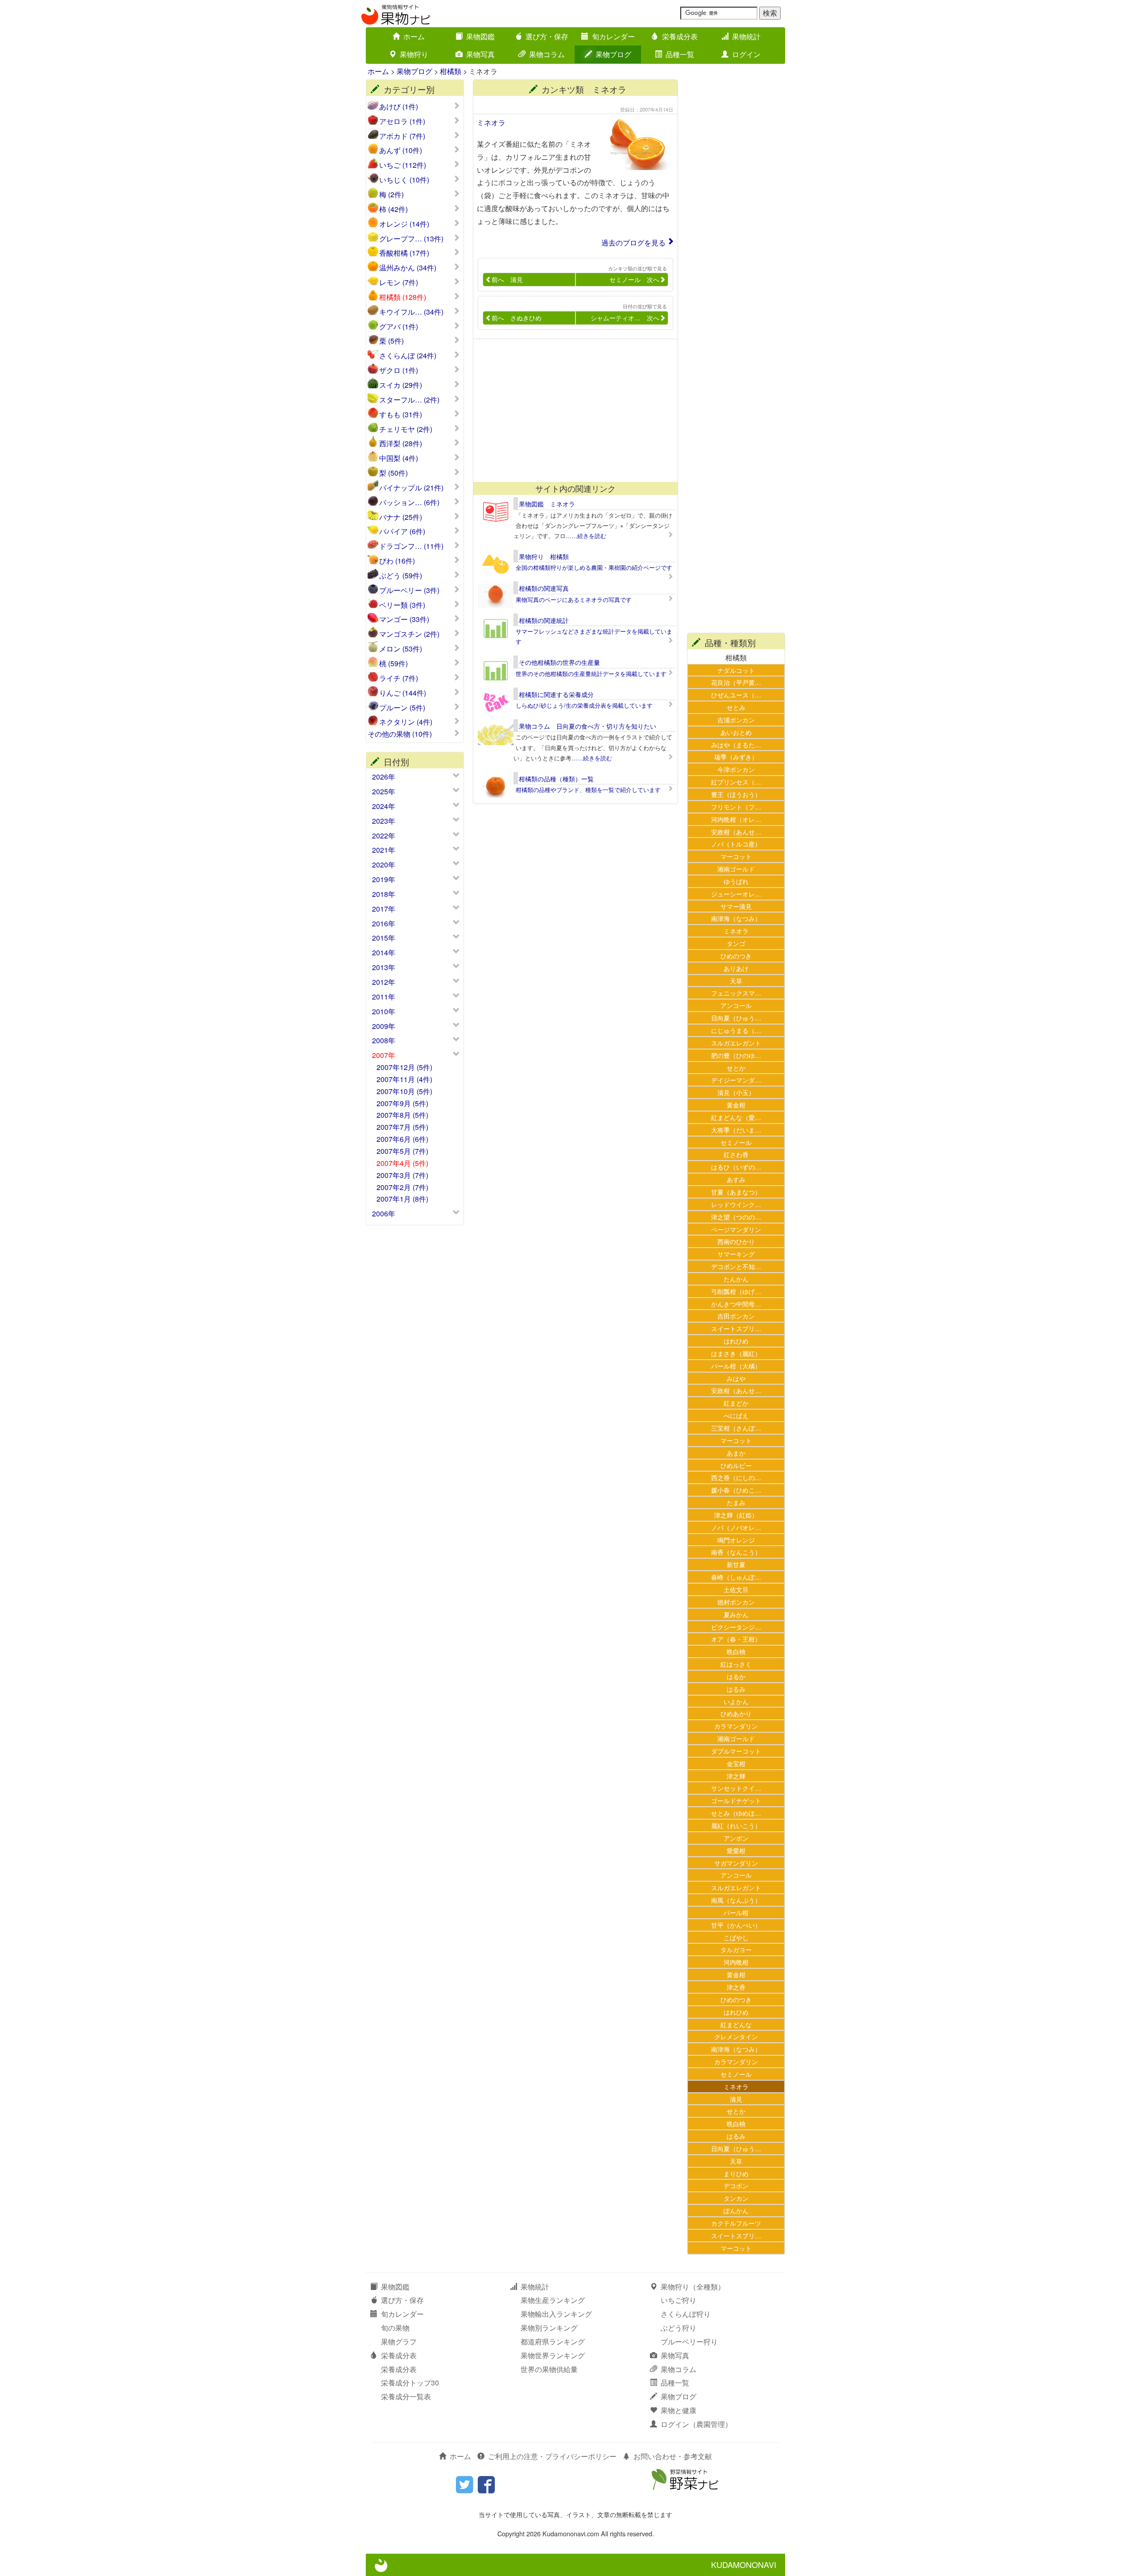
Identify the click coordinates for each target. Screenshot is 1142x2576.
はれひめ (736, 1341)
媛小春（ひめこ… (736, 1490)
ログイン (746, 54)
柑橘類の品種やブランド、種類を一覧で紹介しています (588, 790)
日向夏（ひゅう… (736, 1018)
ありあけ (736, 968)
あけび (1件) (399, 107)
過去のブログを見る (633, 243)
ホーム (414, 36)
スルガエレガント (736, 1043)
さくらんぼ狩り (686, 2314)
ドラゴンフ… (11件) (411, 546)
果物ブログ (613, 54)
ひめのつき (736, 956)
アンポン (736, 1838)
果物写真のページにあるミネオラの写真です (574, 599)
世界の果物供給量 (549, 2369)
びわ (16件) (397, 561)
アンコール (736, 1005)
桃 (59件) (393, 664)
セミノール (736, 1142)
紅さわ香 (736, 1154)
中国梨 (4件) (399, 458)
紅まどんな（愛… (736, 1117)
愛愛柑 (736, 1850)
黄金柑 (736, 1105)
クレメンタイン (736, 2036)
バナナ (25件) (401, 517)
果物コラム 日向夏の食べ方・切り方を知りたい (588, 726)
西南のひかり (736, 1241)
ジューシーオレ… (736, 894)
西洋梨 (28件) (401, 444)
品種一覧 (680, 54)
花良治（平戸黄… (736, 682)
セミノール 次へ (634, 279)
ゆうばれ (736, 881)
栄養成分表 (680, 36)
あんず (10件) (401, 150)
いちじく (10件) (404, 180)
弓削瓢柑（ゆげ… (736, 1291)
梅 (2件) (391, 195)
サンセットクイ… (736, 1788)
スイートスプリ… (736, 1328)
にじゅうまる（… (736, 1030)
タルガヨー (736, 1949)
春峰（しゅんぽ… (736, 1577)
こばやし (736, 1937)
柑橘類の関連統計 (544, 620)
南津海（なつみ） (736, 918)
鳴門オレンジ (736, 1540)
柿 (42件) (393, 209)
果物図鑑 (480, 36)
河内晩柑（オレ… (736, 819)
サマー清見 (736, 906)
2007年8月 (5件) (402, 1115)
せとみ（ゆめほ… (736, 1813)
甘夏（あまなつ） (736, 1192)
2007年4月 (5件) (402, 1163)
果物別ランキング (549, 2328)
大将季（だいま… (736, 1130)
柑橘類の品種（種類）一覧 (556, 779)
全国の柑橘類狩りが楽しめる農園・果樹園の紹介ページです (594, 567)
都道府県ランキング (553, 2342)
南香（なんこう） (736, 1552)
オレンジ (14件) (404, 224)
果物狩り (414, 54)
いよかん (736, 1701)
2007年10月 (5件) (404, 1091)
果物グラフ (399, 2342)
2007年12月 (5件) (404, 1067)
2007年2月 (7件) (402, 1187)
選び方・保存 (547, 36)
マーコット (736, 856)
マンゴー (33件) (404, 619)
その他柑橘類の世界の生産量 (559, 662)
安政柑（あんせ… (736, 832)
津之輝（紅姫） (736, 1515)
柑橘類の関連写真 (544, 588)
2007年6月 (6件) (402, 1139)
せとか (736, 1068)
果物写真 (480, 54)
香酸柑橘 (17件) (404, 253)
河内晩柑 (736, 1962)
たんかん (736, 1279)
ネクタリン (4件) (406, 722)
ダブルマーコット (736, 1751)
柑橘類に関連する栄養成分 (556, 694)
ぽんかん (736, 2210)
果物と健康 (679, 2410)
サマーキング (736, 1254)
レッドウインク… (736, 1204)
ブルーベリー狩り (689, 2342)
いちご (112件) (403, 165)
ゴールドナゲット (736, 1800)
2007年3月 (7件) (402, 1175)
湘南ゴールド (736, 869)
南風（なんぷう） (736, 1900)
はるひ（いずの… (736, 1167)
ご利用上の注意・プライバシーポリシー (552, 2456)
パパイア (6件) (402, 531)
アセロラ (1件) (402, 121)
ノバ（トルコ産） (736, 844)
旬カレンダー (613, 36)
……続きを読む (586, 536)
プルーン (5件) (402, 708)
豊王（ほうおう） (736, 794)
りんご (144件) (403, 693)
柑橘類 (451, 71)
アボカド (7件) (402, 136)
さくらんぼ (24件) (408, 356)
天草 (736, 981)
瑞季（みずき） (736, 757)
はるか (736, 1676)
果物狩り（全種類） (693, 2287)
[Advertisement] (571, 411)
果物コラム (547, 54)
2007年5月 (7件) (402, 1151)
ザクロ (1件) (399, 370)
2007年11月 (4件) (404, 1079)
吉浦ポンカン (736, 720)
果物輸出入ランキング (556, 2314)
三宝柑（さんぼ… (736, 1428)
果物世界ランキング (553, 2355)
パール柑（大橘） (736, 1366)
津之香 (736, 1987)
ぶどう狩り (679, 2328)
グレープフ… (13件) (411, 239)
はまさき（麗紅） (736, 1353)
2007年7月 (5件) (402, 1127)
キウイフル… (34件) (411, 312)
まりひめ (736, 2173)
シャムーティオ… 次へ (625, 318)
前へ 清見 (507, 279)
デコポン (736, 2185)
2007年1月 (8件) (402, 1199)
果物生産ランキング (553, 2300)
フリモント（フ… (736, 807)
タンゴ (736, 943)
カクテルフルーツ (736, 2223)
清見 (736, 2099)
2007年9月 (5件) (402, 1103)
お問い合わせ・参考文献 (673, 2456)
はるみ (736, 1689)
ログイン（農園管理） (696, 2424)
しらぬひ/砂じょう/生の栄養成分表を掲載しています (584, 705)
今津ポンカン (736, 769)
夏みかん (736, 1614)
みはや (736, 1378)
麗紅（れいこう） (736, 1825)
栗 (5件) (391, 341)
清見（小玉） (736, 1092)
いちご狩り (679, 2300)
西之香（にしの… (736, 1477)
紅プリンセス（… (736, 782)
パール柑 (736, 1912)
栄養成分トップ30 (410, 2383)
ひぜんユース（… (736, 695)
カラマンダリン (736, 1726)
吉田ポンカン (736, 1316)
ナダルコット (736, 670)
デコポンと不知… (736, 1266)
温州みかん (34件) (408, 268)
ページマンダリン (736, 1229)
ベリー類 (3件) (402, 605)
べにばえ (736, 1415)
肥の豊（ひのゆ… (736, 1055)
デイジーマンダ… (736, 1080)
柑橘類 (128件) (403, 297)
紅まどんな (736, 2024)
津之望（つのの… (736, 1217)
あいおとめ (736, 732)
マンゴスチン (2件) (409, 634)
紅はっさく (736, 1664)
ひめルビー (736, 1465)
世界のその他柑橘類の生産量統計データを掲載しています (591, 674)
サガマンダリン (736, 1863)
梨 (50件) (393, 473)
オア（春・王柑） (736, 1639)
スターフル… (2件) (409, 400)
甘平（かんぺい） (736, 1925)
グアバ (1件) (399, 327)
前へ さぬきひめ (517, 318)
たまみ (736, 1502)
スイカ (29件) (401, 385)
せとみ (736, 707)
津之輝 (736, 1776)
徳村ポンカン (736, 1602)
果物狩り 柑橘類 (544, 556)
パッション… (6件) (409, 502)
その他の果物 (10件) (400, 734)
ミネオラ (491, 122)
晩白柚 (736, 1651)
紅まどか (736, 1403)
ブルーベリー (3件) (409, 590)
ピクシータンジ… (736, 1627)
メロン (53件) (401, 649)
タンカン (736, 2198)
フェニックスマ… (736, 993)
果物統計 (746, 36)
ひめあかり (736, 1713)
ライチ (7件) (399, 678)
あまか (736, 1453)
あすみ (736, 1179)
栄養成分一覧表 (406, 2396)
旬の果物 (395, 2328)
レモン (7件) (399, 282)
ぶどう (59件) (401, 576)
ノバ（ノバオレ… (736, 1527)
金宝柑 (736, 1763)
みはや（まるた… (736, 745)
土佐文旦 (736, 1589)
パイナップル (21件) (411, 488)
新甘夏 (736, 1564)
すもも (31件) (401, 415)
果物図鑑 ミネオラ (547, 504)
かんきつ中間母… (736, 1304)
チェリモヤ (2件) (406, 429)
